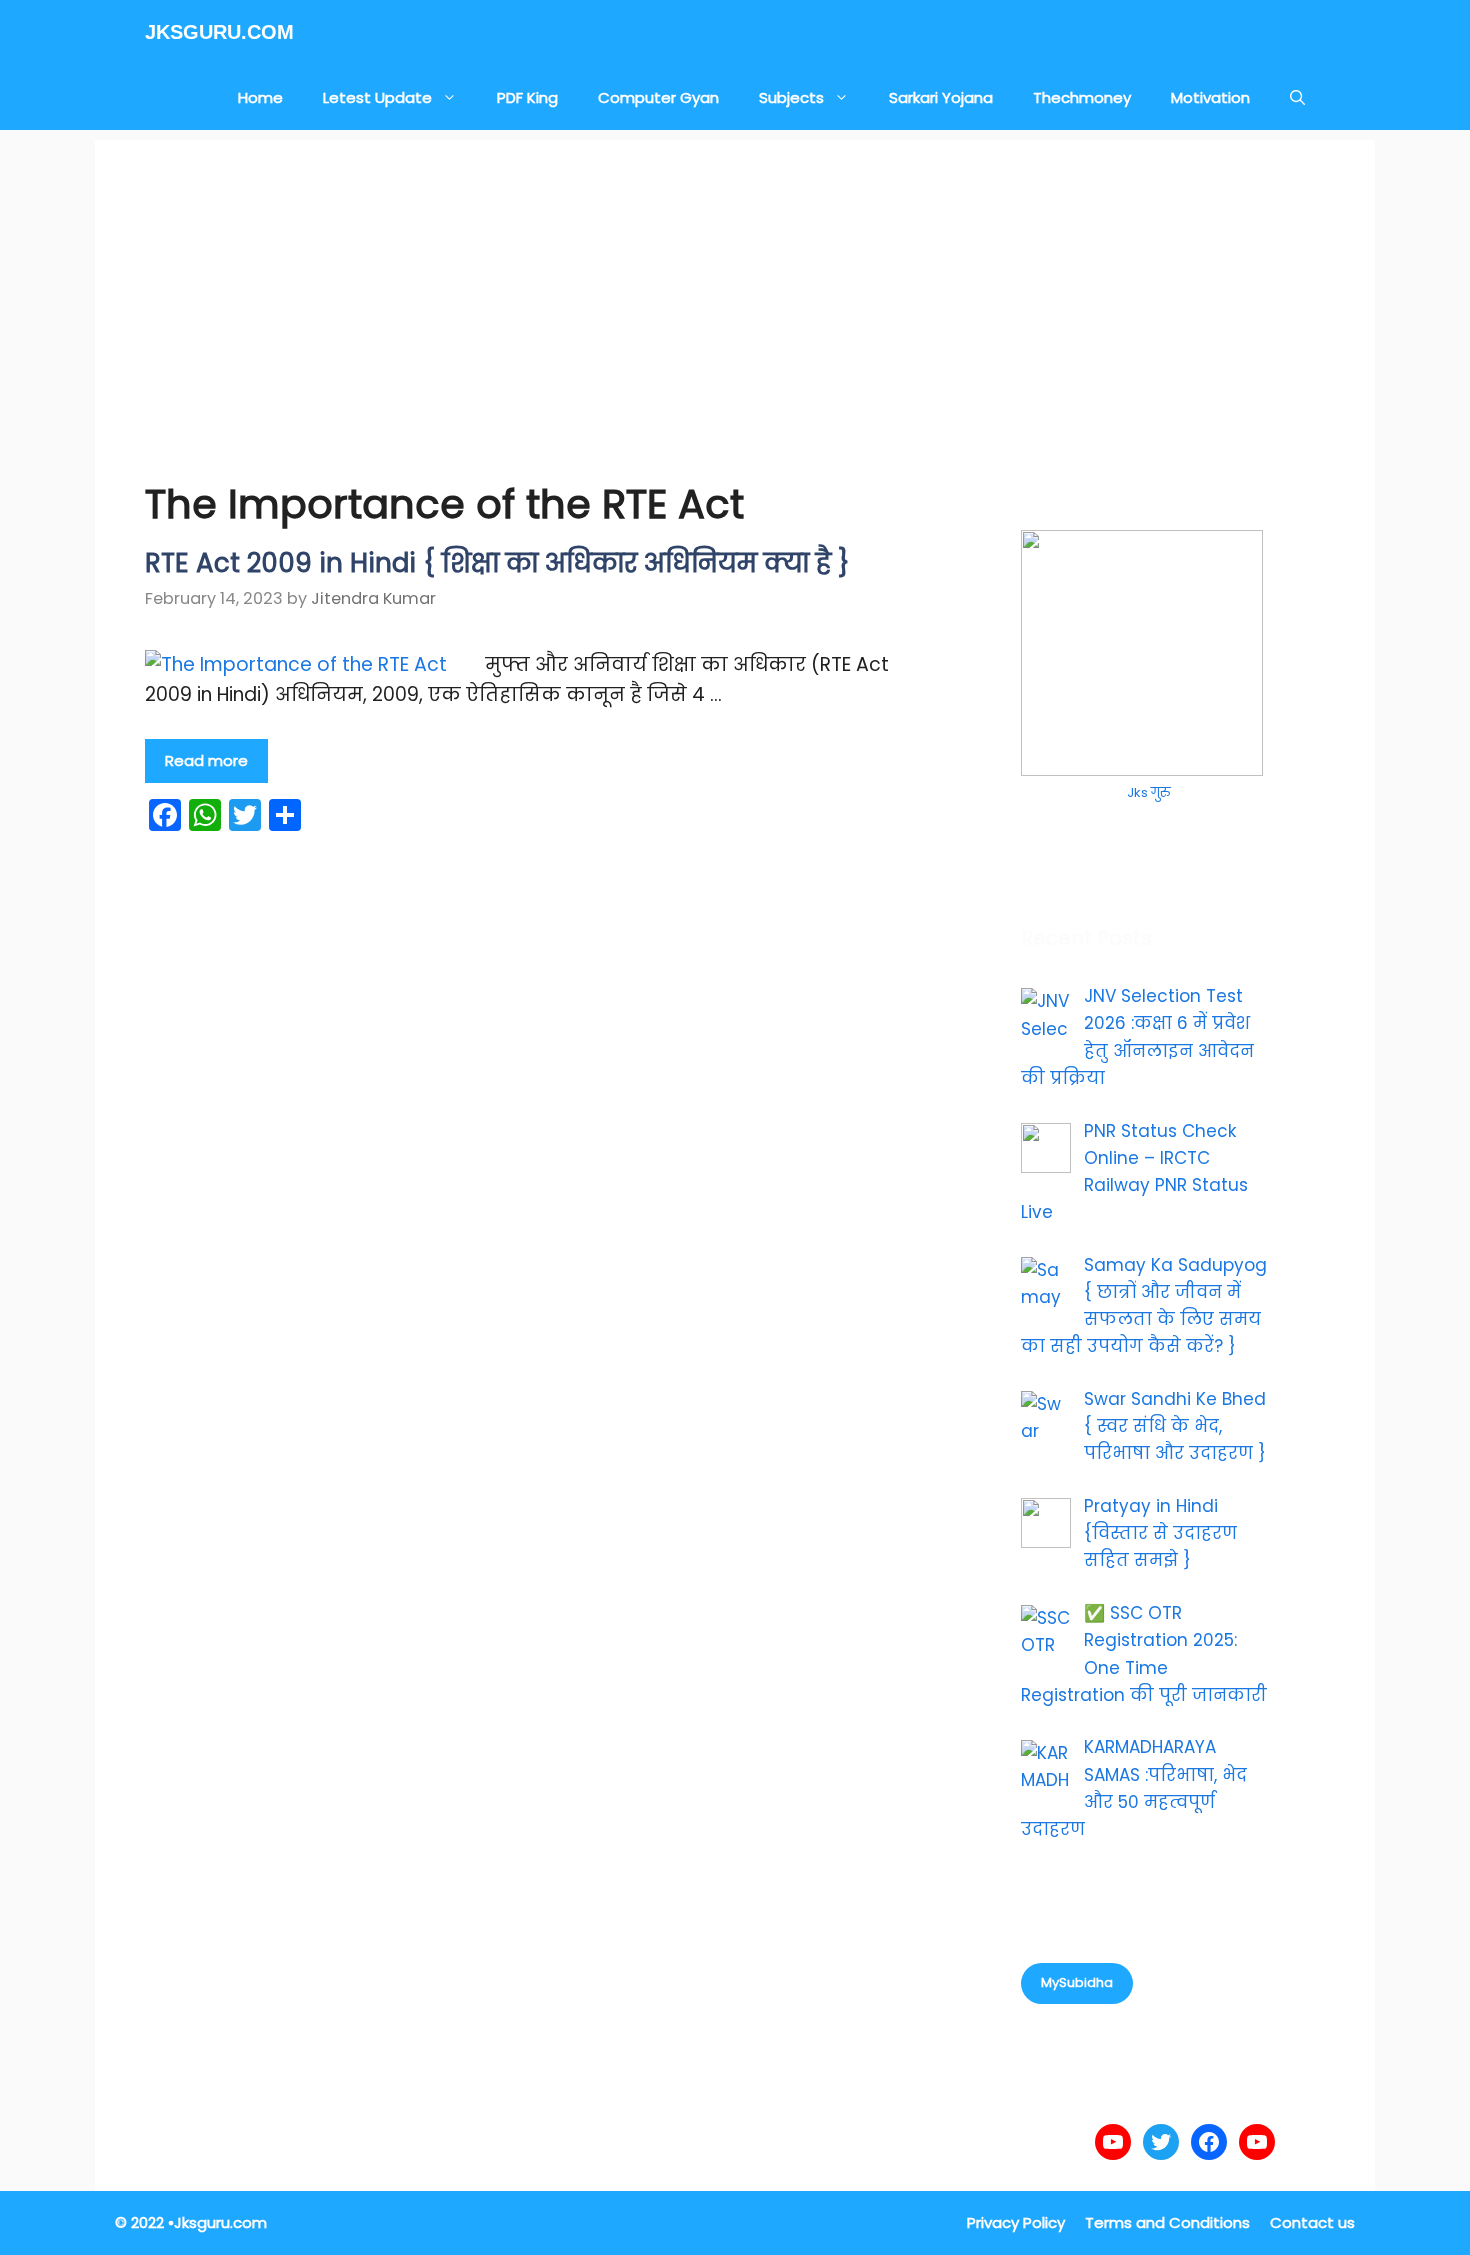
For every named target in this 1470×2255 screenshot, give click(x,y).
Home (260, 97)
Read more (206, 760)
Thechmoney (1082, 97)
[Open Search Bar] (1297, 97)
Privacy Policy (1016, 2222)
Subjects (791, 97)
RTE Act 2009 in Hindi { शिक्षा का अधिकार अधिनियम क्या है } (497, 563)
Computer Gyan (658, 97)
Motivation (1210, 97)
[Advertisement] (735, 280)
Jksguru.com (219, 32)
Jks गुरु (1148, 792)
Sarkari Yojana (941, 97)
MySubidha (1077, 1982)
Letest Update (377, 97)
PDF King (527, 97)
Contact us (1312, 2222)
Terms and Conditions (1167, 2222)
